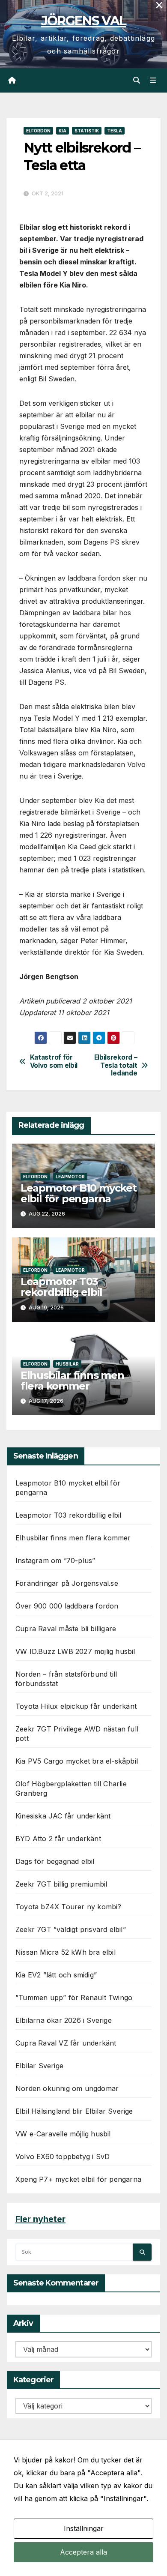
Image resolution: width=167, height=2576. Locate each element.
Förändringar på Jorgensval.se (67, 1583)
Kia (63, 131)
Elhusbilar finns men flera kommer (72, 1381)
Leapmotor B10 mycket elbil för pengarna (79, 1193)
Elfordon (38, 131)
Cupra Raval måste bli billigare (66, 1629)
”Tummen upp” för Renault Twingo (74, 1998)
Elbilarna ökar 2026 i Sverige (64, 2020)
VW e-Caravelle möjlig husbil (63, 2134)
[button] (137, 80)
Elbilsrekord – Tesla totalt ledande (116, 1065)
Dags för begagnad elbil (55, 1861)
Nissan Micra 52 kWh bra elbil (66, 1952)
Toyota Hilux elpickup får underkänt (76, 1706)
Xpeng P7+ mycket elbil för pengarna (78, 2179)
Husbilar (67, 1364)
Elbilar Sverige (39, 2066)
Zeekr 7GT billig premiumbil (61, 1884)
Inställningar (84, 2528)
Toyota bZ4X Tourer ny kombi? (69, 1907)
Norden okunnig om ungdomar (67, 2088)
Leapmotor (70, 1177)
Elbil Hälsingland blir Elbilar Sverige (74, 2111)
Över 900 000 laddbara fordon (67, 1606)
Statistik (87, 131)
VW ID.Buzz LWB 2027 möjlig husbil (75, 1651)
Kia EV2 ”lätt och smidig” (56, 1975)
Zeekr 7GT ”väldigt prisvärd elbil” (71, 1929)
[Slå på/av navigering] (153, 80)
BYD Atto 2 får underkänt (58, 1839)
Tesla (115, 131)
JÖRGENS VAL (83, 21)
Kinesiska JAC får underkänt (63, 1816)
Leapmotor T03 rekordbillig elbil (61, 1287)
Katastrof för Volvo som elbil (54, 1061)
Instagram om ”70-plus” (55, 1561)
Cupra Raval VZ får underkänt (66, 2043)
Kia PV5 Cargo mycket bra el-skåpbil (77, 1761)
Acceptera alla (83, 2552)
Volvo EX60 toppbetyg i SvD (63, 2157)
